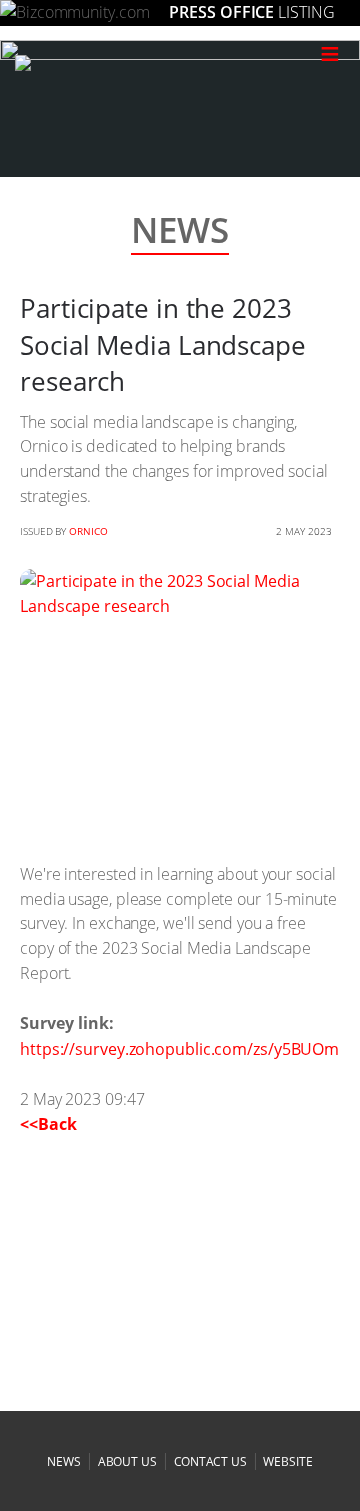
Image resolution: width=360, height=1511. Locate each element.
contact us (210, 1461)
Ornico (88, 531)
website (287, 1461)
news (64, 1461)
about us (127, 1461)
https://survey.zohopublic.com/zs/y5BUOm (179, 1049)
